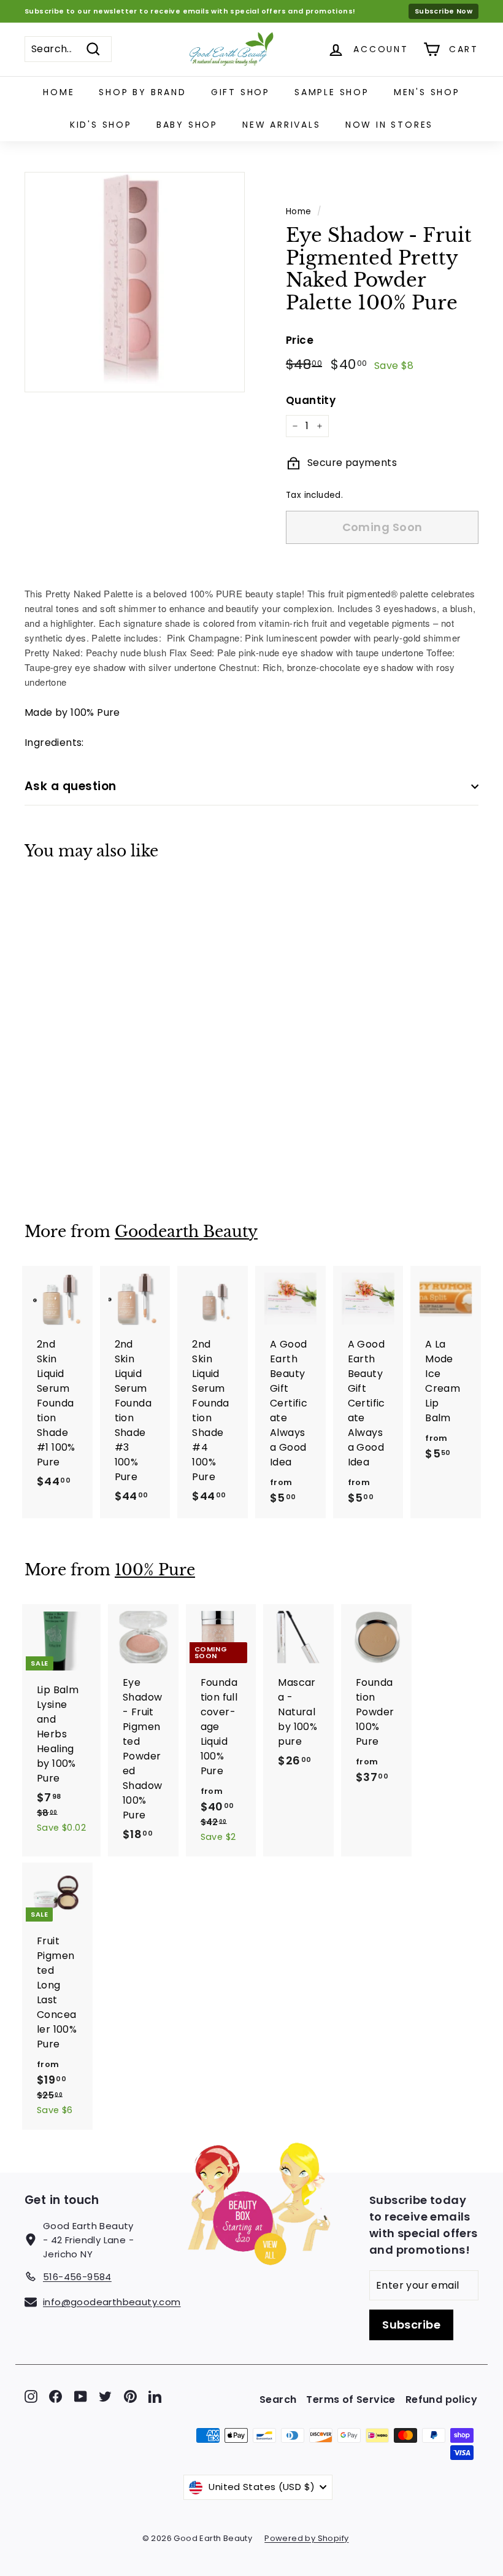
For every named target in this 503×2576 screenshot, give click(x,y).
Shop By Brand (142, 92)
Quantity (311, 400)
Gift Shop (240, 92)
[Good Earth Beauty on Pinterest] (130, 2396)
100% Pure (155, 1570)
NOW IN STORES (389, 125)
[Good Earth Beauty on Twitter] (105, 2396)
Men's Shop (427, 92)
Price (300, 340)
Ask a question (71, 786)
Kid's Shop (101, 125)
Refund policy (441, 2399)
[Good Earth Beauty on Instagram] (31, 2396)
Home (59, 92)
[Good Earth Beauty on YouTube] (81, 2396)
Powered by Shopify (306, 2538)
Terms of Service (351, 2399)
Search (278, 2399)
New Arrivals (282, 125)
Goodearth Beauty (186, 1232)
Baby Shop (187, 125)
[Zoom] (135, 282)
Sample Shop (332, 92)
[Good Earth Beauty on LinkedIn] (155, 2396)
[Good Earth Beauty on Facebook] (56, 2396)
